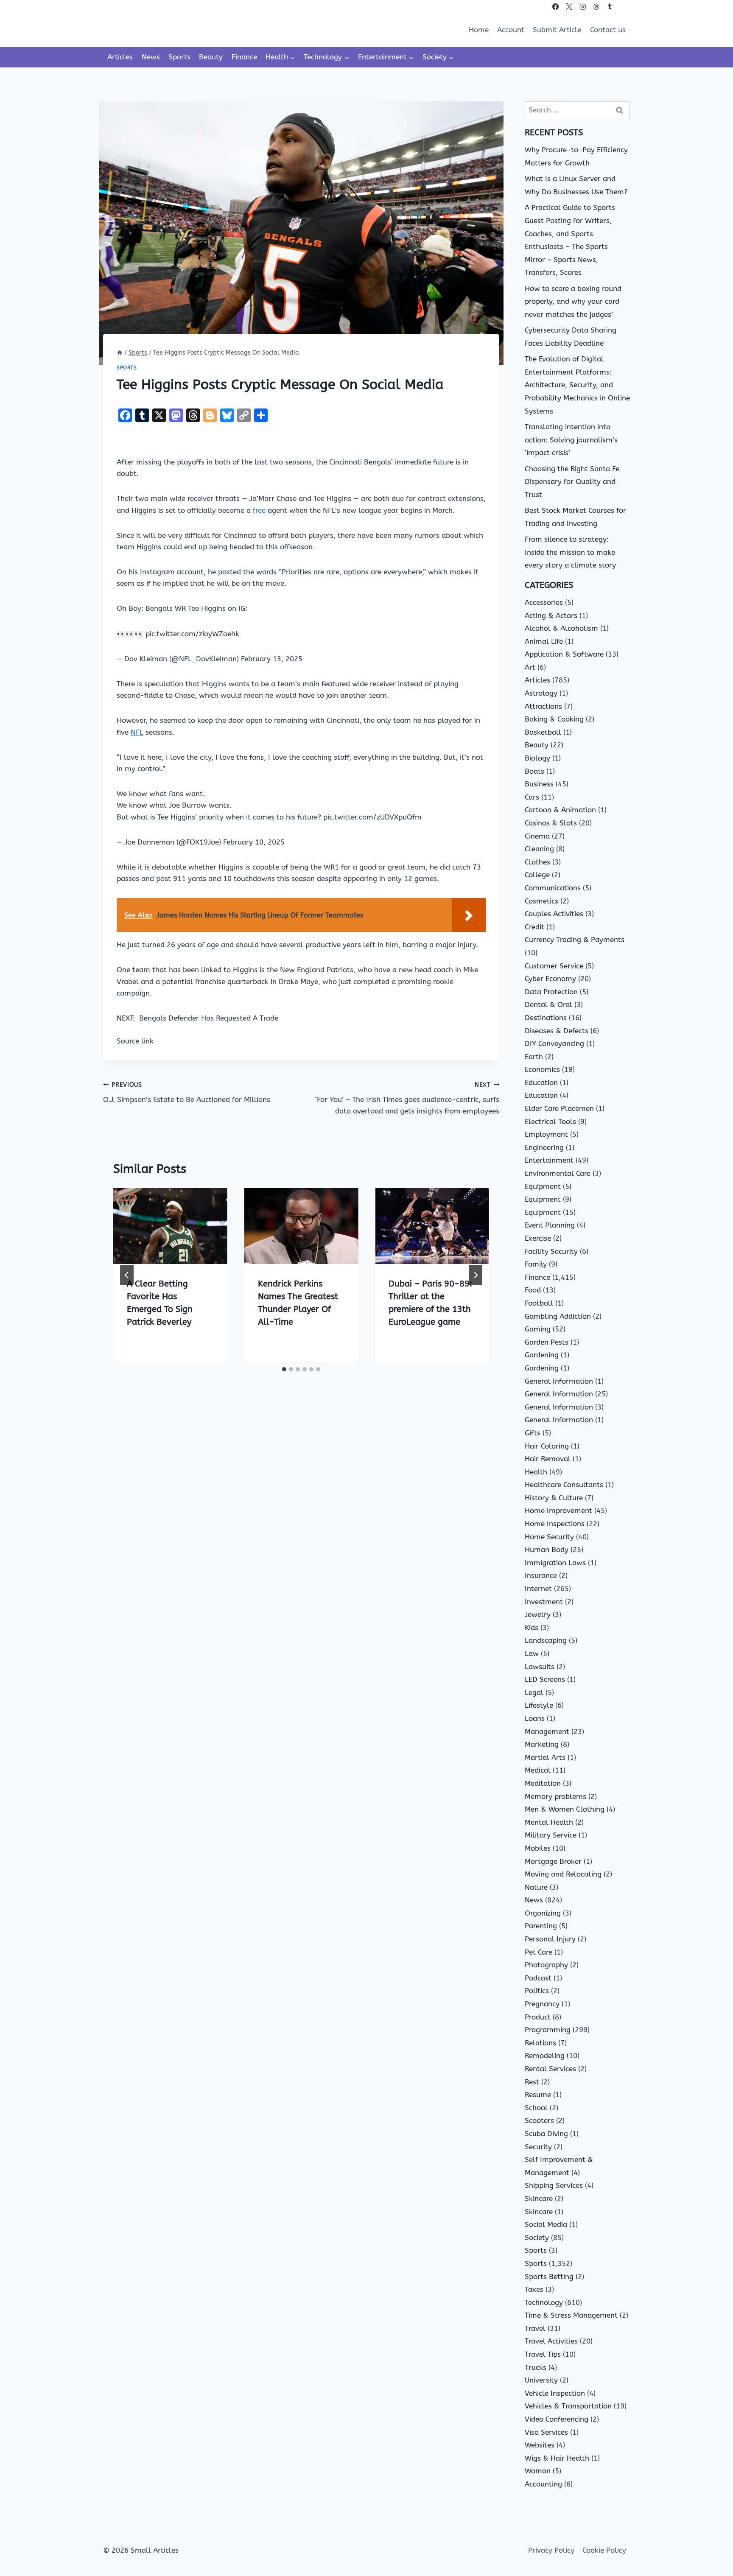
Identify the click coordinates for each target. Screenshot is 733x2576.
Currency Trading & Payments (575, 940)
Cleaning (539, 849)
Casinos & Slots (551, 823)
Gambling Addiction (558, 1316)
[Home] (120, 353)
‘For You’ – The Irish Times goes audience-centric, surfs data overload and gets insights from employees (407, 1098)
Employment (546, 1134)
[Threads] (596, 7)
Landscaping (546, 1640)
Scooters (539, 2120)
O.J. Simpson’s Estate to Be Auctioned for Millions (187, 1092)
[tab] (284, 1369)
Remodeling (545, 2056)
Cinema (537, 836)
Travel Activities (551, 2341)
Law (532, 1653)
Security (538, 2147)
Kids (532, 1628)
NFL (137, 732)
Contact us (608, 30)
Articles (120, 57)
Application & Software (564, 654)
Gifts (533, 1433)
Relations (540, 2043)
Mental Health (549, 1822)
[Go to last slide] (127, 1275)
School (536, 2108)
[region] (110, 2509)
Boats (534, 771)
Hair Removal (548, 1459)
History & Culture (554, 1498)
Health (536, 1472)
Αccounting (543, 2484)
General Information (559, 1381)
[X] (569, 7)
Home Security (549, 1537)
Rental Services (550, 2069)
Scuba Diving (546, 2134)
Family (536, 1264)
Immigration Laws (555, 1563)
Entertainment (549, 1160)
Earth (534, 1057)
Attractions (543, 706)
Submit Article (557, 30)
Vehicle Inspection (555, 2393)
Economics (542, 1069)
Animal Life (544, 641)
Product (538, 2017)
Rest (532, 2082)
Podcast (538, 1978)
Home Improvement (558, 1510)
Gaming (538, 1329)
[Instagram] (583, 7)
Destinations (546, 1018)
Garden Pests (547, 1342)
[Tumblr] (610, 7)
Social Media (546, 2224)
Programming (548, 2030)
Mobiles (538, 1848)
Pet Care (539, 1952)
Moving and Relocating (563, 1874)
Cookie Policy (604, 2550)
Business (539, 784)
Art (530, 667)
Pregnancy (542, 2004)
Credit (534, 927)
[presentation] (170, 1226)
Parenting (541, 1926)
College (537, 875)
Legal (534, 1692)
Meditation (543, 1783)
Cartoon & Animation (560, 810)
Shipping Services (554, 2185)
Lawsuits (540, 1667)
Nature (536, 1887)
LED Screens (545, 1679)
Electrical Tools (550, 1122)
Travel (535, 2328)
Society (537, 2238)
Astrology (541, 693)
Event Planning (550, 1225)
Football (539, 1303)
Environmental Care (558, 1173)
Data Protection (551, 992)
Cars (532, 797)
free (259, 510)
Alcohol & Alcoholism (561, 628)
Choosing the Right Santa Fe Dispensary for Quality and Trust (572, 482)
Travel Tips (543, 2354)
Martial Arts (545, 1757)
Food (533, 1290)
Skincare (539, 2198)
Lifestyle (539, 1705)
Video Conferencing (557, 2419)
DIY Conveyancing (554, 1043)
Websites (540, 2445)
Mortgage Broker (553, 1861)
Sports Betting (549, 2277)
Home (479, 30)
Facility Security (551, 1251)
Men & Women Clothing (565, 1809)
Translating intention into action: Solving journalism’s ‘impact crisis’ (571, 440)
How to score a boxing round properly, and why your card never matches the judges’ (573, 301)
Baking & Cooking (554, 719)
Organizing (543, 1913)
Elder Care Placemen (559, 1108)
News (151, 57)
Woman (538, 2471)
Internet (538, 1589)
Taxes (534, 2289)
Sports (179, 57)
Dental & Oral (548, 1004)
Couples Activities (554, 914)
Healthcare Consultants (564, 1485)
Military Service (551, 1835)
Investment (544, 1602)
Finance (244, 57)
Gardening (542, 1355)
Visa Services (546, 2432)
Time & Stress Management (571, 2315)
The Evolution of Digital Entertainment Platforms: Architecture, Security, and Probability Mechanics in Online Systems (577, 385)
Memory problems (555, 1796)
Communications (553, 888)
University (541, 2380)
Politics (537, 1991)
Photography (546, 1965)
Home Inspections (555, 1524)
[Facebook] (555, 7)
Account (511, 30)
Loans (535, 1718)
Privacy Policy (551, 2550)
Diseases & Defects (557, 1031)
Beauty (211, 57)
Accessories (544, 602)
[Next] (476, 1275)
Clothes (537, 862)
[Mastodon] (623, 7)
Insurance (541, 1575)
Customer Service (554, 966)
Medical (538, 1770)
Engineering (544, 1147)
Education (541, 1082)
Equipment (543, 1186)
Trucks (536, 2367)
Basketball (543, 732)
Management (547, 1731)
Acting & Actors (551, 615)
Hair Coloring (547, 1446)
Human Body (547, 1550)
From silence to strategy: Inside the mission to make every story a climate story (570, 552)
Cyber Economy (550, 979)
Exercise (538, 1238)
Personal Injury (550, 1939)
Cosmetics (541, 901)
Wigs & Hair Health (557, 2458)
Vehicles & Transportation (568, 2406)
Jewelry (538, 1614)
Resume (538, 2095)
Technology (544, 2302)
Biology (537, 758)
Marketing (542, 1744)
